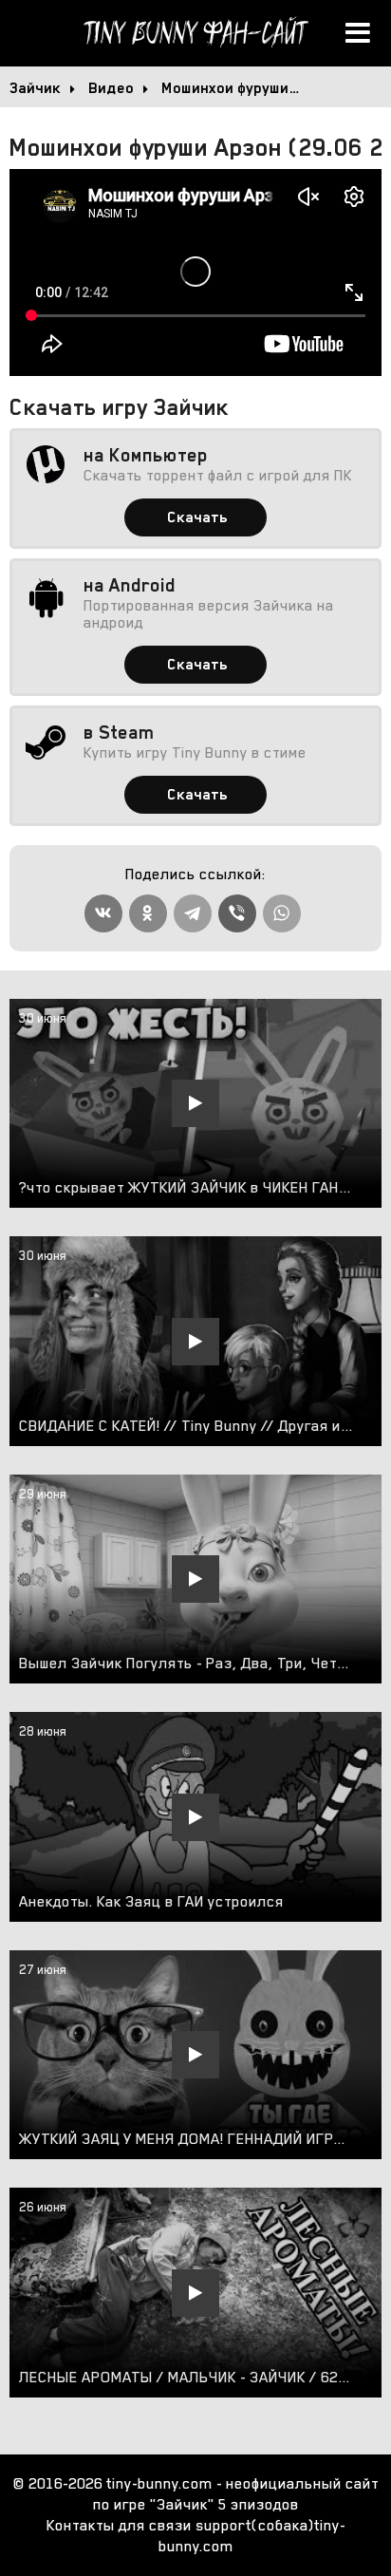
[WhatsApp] (282, 913)
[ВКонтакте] (103, 913)
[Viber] (237, 913)
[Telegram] (193, 913)
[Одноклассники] (148, 913)
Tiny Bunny (195, 33)
